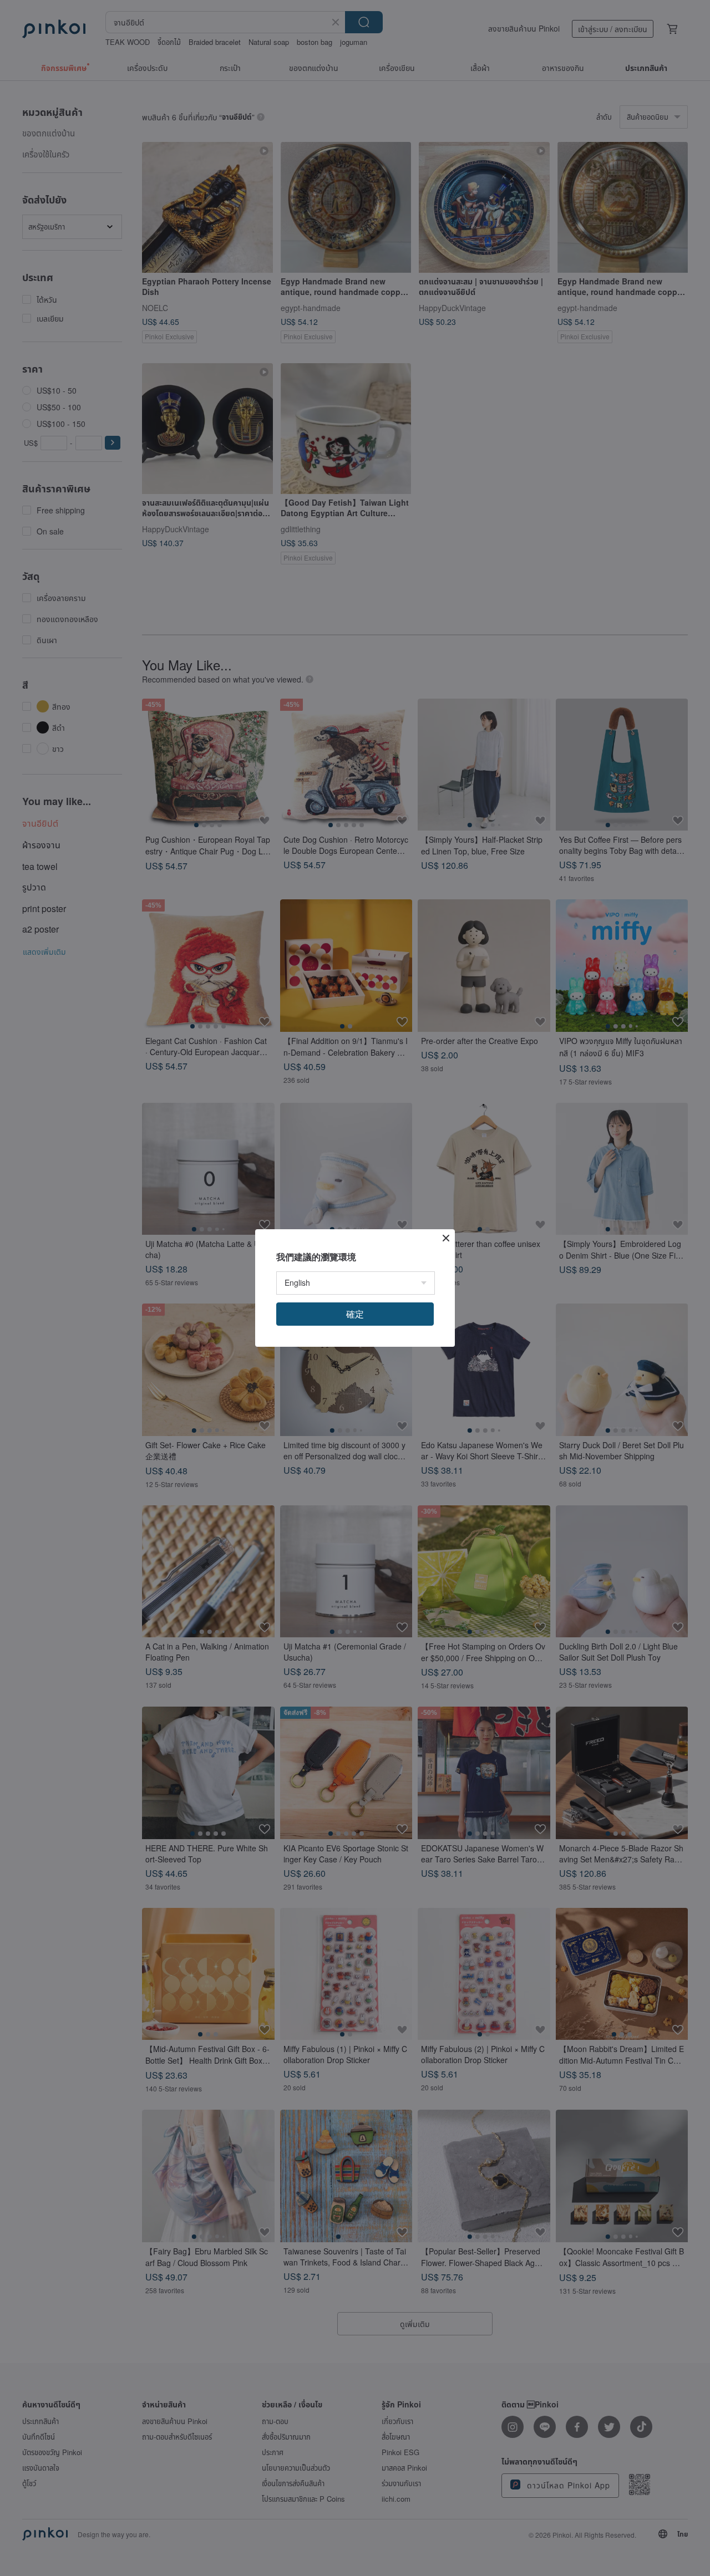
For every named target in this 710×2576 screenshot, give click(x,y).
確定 (355, 1314)
